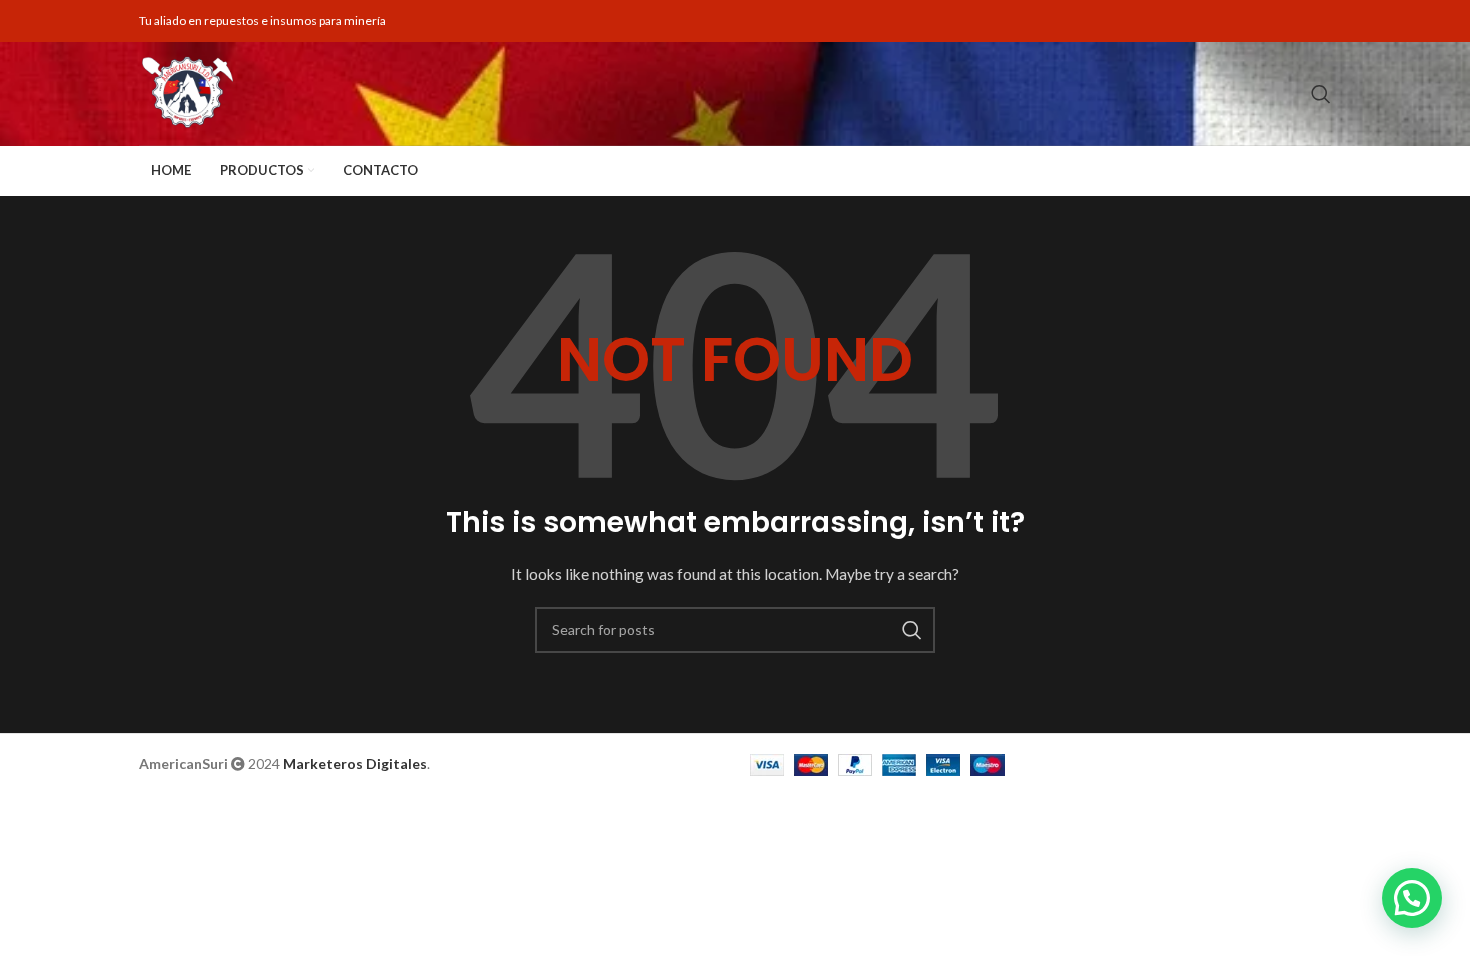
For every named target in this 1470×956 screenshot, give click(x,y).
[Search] (1321, 94)
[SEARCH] (912, 630)
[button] (1412, 898)
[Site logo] (186, 94)
